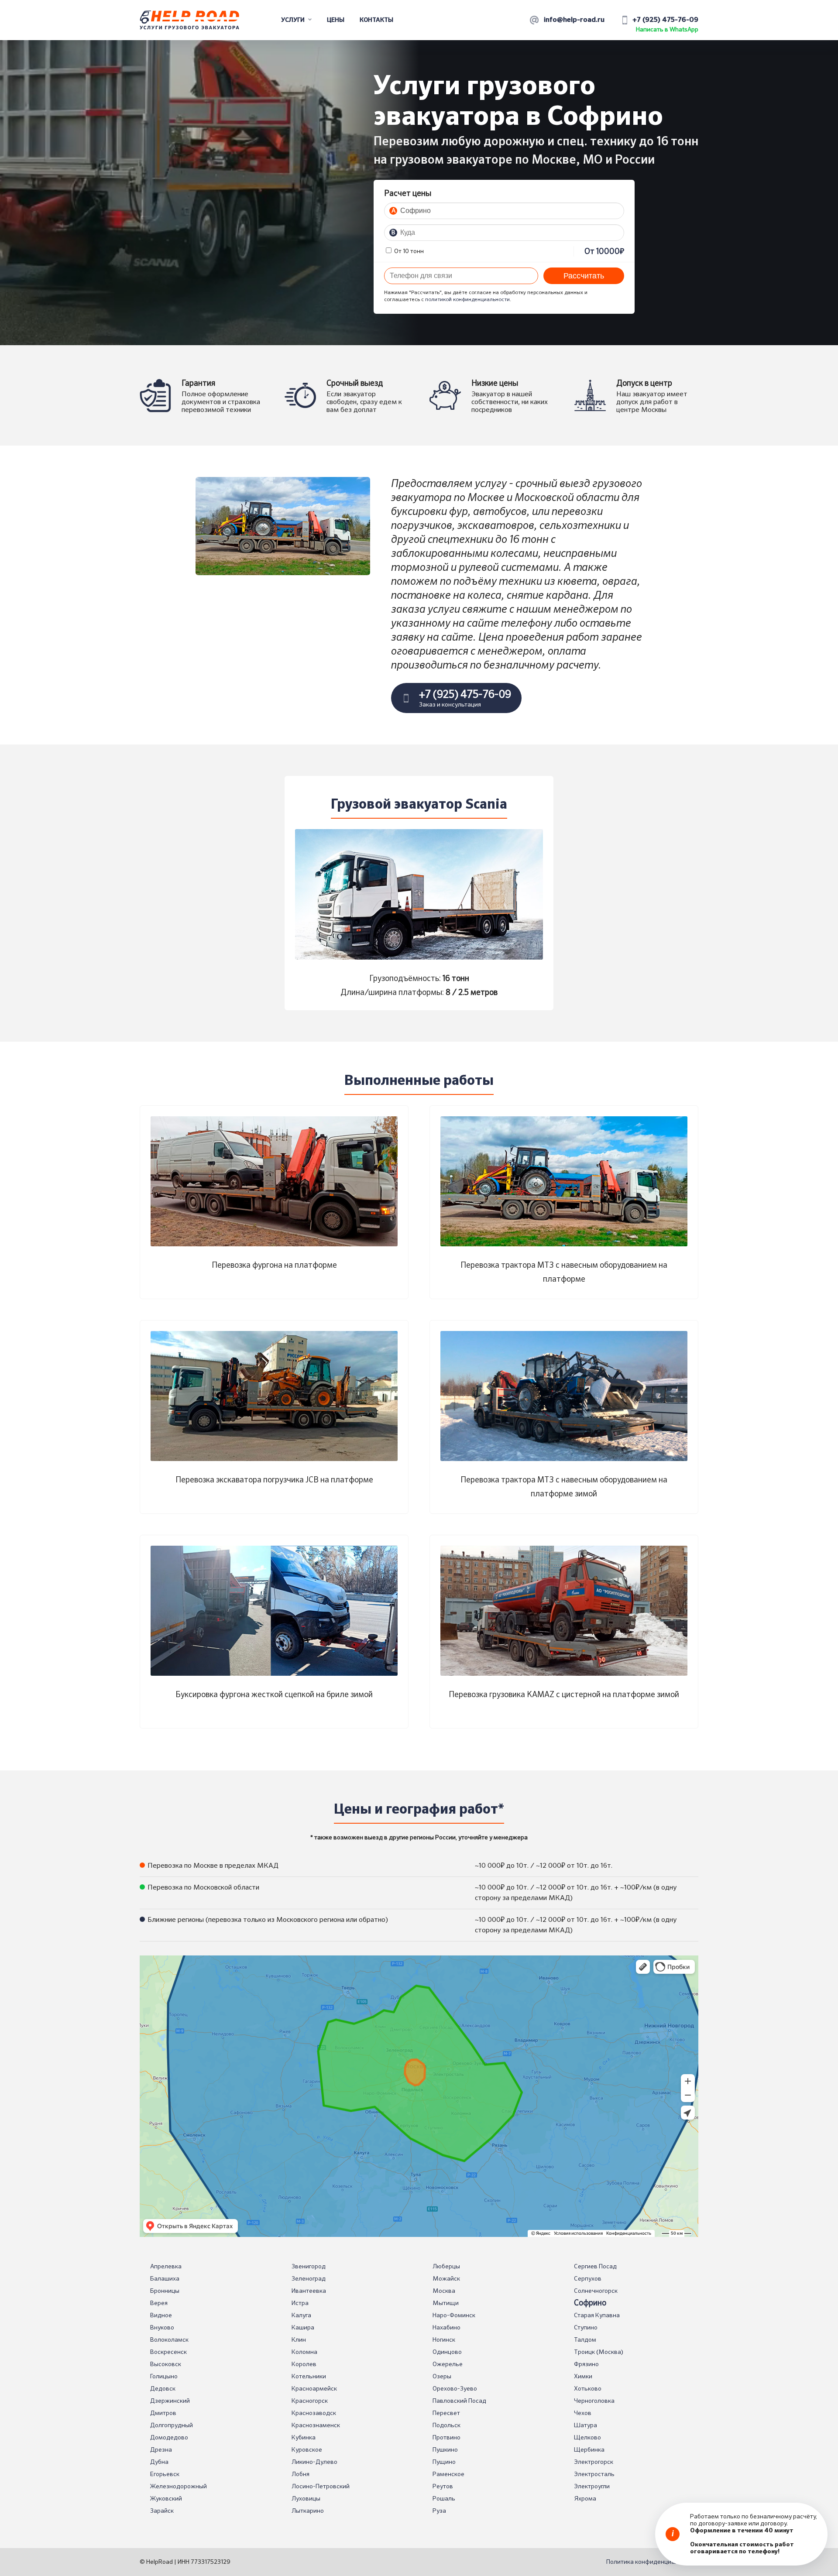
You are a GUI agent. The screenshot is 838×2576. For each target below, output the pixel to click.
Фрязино (586, 2364)
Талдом (585, 2340)
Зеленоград (309, 2279)
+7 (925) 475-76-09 (665, 20)
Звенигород (309, 2267)
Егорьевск (165, 2474)
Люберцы (446, 2267)
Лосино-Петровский (321, 2487)
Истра (300, 2303)
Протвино (446, 2438)
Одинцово (447, 2352)
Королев (304, 2364)
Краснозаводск (314, 2413)
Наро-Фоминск (454, 2315)
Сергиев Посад (595, 2267)
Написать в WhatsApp (667, 30)
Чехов (583, 2413)
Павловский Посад (459, 2401)
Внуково (162, 2328)
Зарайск (162, 2511)
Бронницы (165, 2291)
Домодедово (169, 2438)
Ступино (586, 2328)
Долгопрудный (172, 2425)
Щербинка (589, 2450)
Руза (439, 2511)
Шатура (586, 2425)
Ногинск (444, 2340)
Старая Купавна (597, 2315)
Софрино (590, 2303)
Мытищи (446, 2303)
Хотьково (588, 2389)
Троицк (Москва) (599, 2352)
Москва (444, 2291)
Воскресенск (168, 2352)
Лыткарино (308, 2511)
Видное (161, 2315)
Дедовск (163, 2389)
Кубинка (304, 2438)
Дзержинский (170, 2401)
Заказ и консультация (465, 699)
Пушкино (445, 2450)
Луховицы (306, 2499)
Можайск (446, 2279)
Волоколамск (169, 2340)
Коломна (304, 2352)
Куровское (307, 2450)
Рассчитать (584, 276)
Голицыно (164, 2377)
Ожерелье (448, 2364)
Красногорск (310, 2401)
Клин (299, 2340)
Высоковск (166, 2364)
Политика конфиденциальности (652, 2562)
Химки (583, 2377)
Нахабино (446, 2328)
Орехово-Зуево (455, 2389)
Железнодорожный (179, 2487)
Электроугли (592, 2487)
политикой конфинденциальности (467, 300)
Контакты (376, 20)
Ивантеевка (309, 2291)
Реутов (443, 2487)
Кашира (303, 2328)
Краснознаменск (316, 2425)
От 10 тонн (408, 251)
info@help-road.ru (574, 20)
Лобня (301, 2474)
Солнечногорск (596, 2291)
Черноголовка (594, 2401)
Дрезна (161, 2450)
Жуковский (166, 2499)
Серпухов (588, 2279)
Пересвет (446, 2413)
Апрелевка (166, 2267)
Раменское (448, 2474)
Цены (336, 20)
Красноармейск (314, 2389)
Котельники (309, 2377)
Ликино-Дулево (314, 2462)
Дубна (159, 2462)
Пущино (444, 2462)
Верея (159, 2303)
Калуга (301, 2315)
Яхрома (585, 2499)
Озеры (442, 2377)
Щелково (587, 2438)
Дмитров (163, 2413)
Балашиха (165, 2279)
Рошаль (444, 2499)
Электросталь (594, 2474)
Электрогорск (594, 2462)
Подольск (446, 2425)
